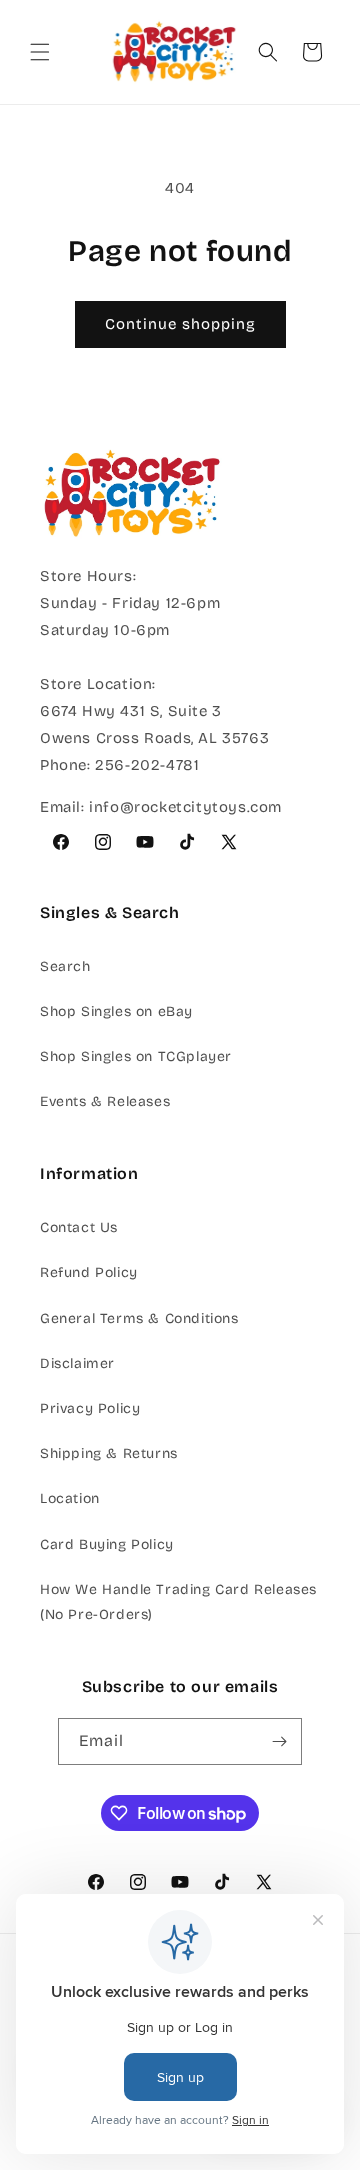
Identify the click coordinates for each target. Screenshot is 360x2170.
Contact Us (79, 1227)
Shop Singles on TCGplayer (136, 1056)
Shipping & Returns (109, 1453)
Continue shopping (180, 324)
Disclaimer (77, 1363)
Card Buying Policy (107, 1544)
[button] (40, 52)
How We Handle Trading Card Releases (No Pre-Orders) (178, 1602)
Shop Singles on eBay (116, 1011)
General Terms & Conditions (139, 1318)
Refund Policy (89, 1272)
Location (70, 1498)
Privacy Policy (90, 1408)
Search (65, 966)
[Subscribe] (279, 1741)
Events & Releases (105, 1101)
